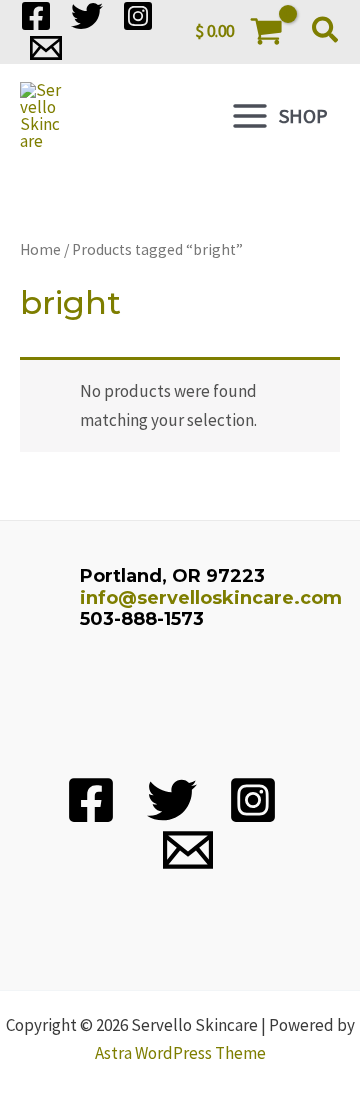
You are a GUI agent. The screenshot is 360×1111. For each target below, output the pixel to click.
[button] (326, 32)
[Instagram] (138, 16)
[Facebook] (36, 16)
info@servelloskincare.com (211, 598)
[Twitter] (87, 16)
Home (40, 249)
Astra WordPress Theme (180, 1053)
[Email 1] (46, 48)
